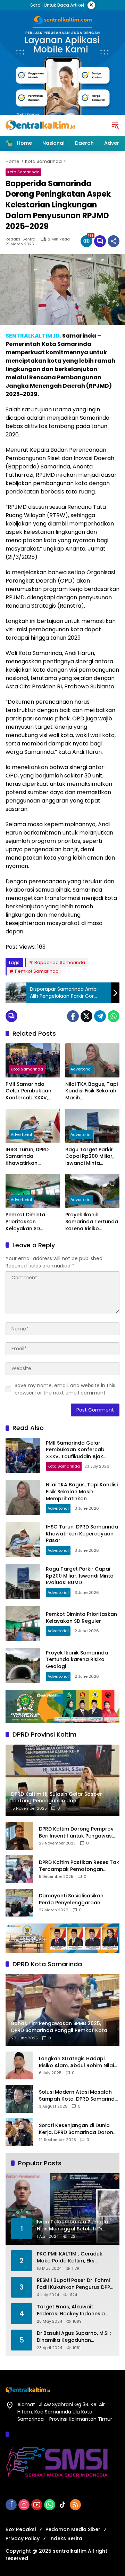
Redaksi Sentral (21, 239)
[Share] (114, 241)
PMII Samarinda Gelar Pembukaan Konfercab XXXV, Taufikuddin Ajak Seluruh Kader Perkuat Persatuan (29, 1091)
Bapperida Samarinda (60, 962)
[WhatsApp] (114, 1016)
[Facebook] (73, 1016)
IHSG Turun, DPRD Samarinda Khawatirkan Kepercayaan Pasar (31, 1157)
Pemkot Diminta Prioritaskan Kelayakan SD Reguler (25, 1222)
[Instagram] (24, 2505)
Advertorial (81, 1069)
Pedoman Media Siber (73, 2529)
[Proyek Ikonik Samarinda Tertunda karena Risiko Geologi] (92, 1191)
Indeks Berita (66, 2538)
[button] (115, 125)
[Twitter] (86, 1016)
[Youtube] (37, 2505)
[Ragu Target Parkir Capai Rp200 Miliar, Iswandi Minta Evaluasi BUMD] (92, 1126)
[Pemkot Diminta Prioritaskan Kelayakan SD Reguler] (33, 1191)
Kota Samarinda (23, 172)
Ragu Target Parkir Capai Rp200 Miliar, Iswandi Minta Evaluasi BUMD (89, 1157)
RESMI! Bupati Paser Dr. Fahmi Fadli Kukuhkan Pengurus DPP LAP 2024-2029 (73, 2284)
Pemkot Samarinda (37, 971)
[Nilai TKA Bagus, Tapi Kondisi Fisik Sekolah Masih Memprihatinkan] (92, 1060)
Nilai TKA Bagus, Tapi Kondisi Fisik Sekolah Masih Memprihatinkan (91, 1091)
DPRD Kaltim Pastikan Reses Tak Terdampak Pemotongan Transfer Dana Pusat (79, 1866)
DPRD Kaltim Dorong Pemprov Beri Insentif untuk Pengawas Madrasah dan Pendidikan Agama (76, 1832)
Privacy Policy (23, 2538)
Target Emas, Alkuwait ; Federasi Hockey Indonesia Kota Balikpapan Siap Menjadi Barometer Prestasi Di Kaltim (74, 2310)
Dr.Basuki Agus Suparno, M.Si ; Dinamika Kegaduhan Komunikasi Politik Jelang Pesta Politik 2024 (74, 2337)
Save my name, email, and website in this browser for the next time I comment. (65, 1389)
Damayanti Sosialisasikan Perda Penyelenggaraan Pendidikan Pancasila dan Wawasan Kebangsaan (71, 1899)
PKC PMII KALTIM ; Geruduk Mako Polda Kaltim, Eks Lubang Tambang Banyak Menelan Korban (70, 2257)
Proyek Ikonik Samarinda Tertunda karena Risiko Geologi (92, 1222)
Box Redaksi (21, 2529)
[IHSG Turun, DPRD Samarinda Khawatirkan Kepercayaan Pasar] (33, 1126)
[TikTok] (62, 2505)
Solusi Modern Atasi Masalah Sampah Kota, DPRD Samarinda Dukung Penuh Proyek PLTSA (78, 2096)
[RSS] (75, 2505)
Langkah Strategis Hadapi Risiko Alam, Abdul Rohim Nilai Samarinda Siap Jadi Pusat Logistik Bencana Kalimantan (76, 2062)
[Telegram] (100, 1016)
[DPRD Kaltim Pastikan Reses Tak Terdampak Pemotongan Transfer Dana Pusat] (19, 1869)
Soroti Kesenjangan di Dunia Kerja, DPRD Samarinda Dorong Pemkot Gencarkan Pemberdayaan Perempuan (78, 2129)
